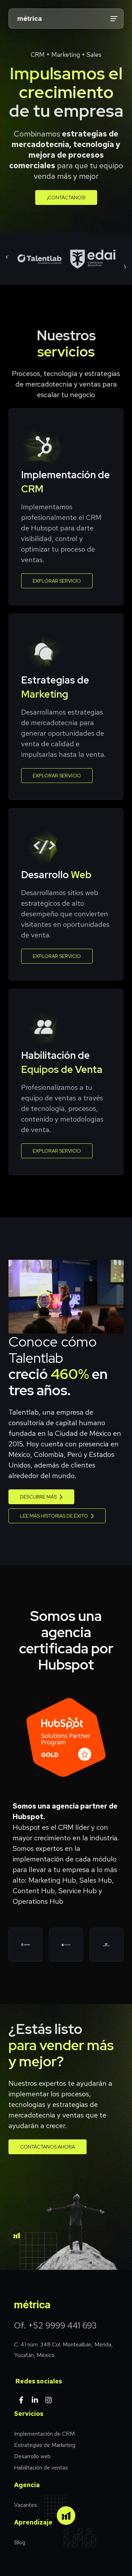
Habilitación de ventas (41, 2468)
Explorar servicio (57, 581)
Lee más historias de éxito (54, 1516)
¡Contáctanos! (66, 198)
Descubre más (38, 1497)
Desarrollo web (32, 2456)
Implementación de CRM (44, 2434)
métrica (30, 19)
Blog (20, 2542)
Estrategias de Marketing (45, 2445)
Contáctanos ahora (48, 2147)
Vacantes (26, 2505)
